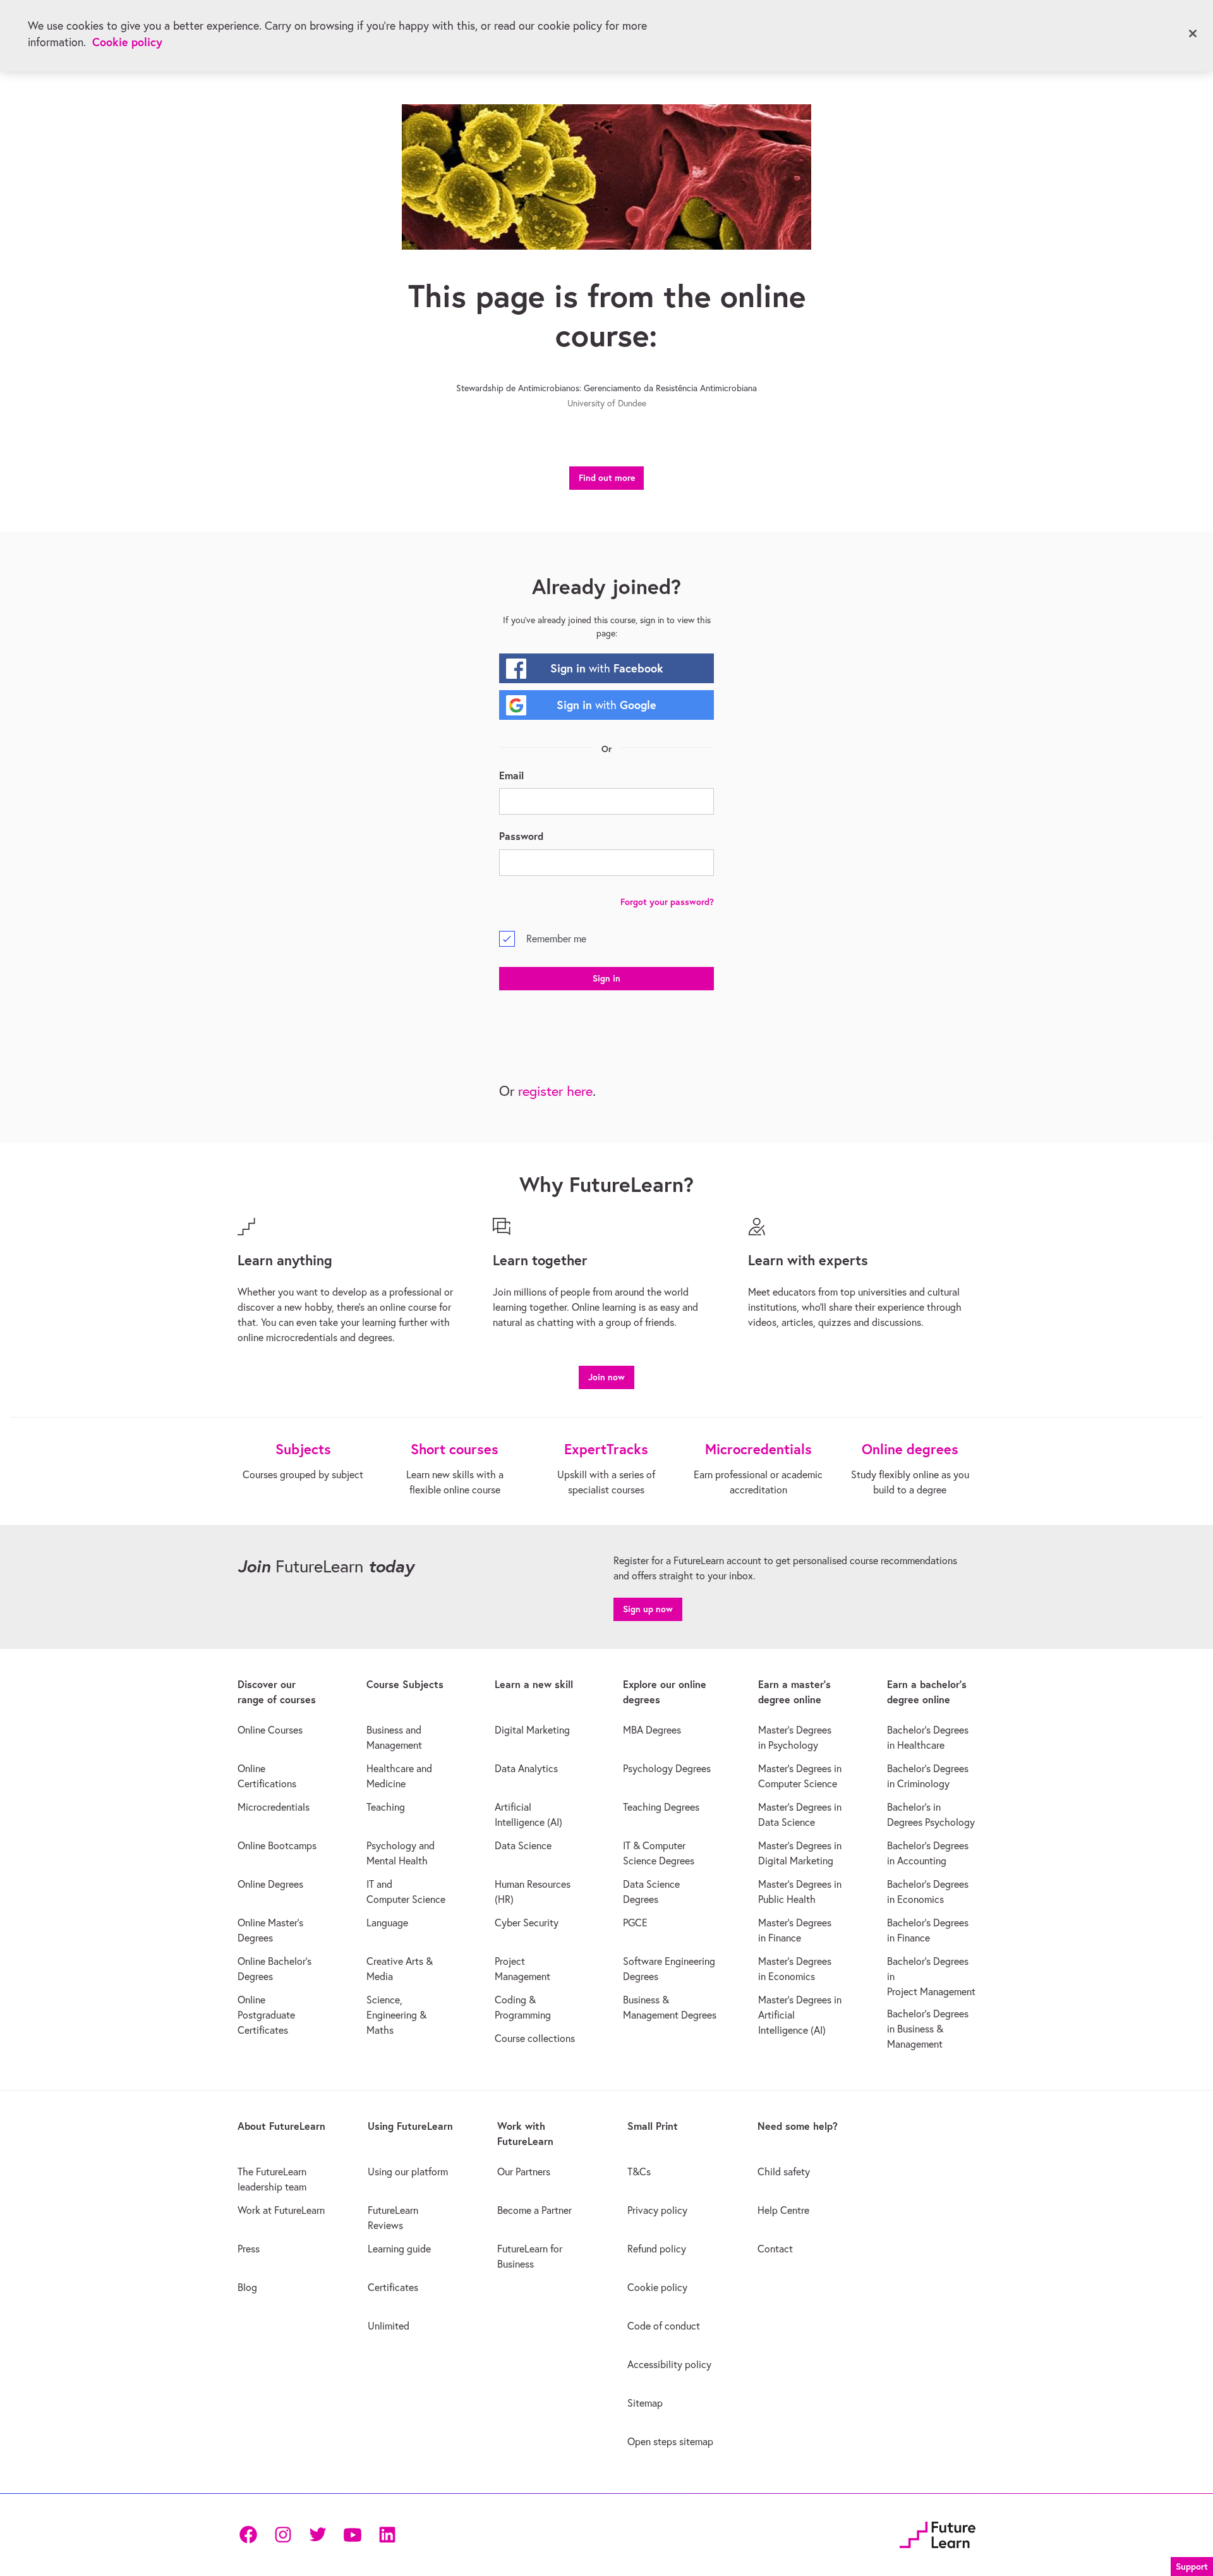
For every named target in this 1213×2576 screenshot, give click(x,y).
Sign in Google (606, 705)
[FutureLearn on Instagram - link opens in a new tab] (283, 2535)
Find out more (607, 478)
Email (511, 775)
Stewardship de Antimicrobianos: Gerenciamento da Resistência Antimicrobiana (606, 388)
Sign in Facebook (607, 668)
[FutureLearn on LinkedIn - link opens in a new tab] (387, 2535)
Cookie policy (127, 42)
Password (521, 836)
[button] (606, 1376)
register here (555, 1091)
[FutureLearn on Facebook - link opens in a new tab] (248, 2535)
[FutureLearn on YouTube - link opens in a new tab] (352, 2535)
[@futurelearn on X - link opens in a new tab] (317, 2535)
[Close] (1193, 33)
